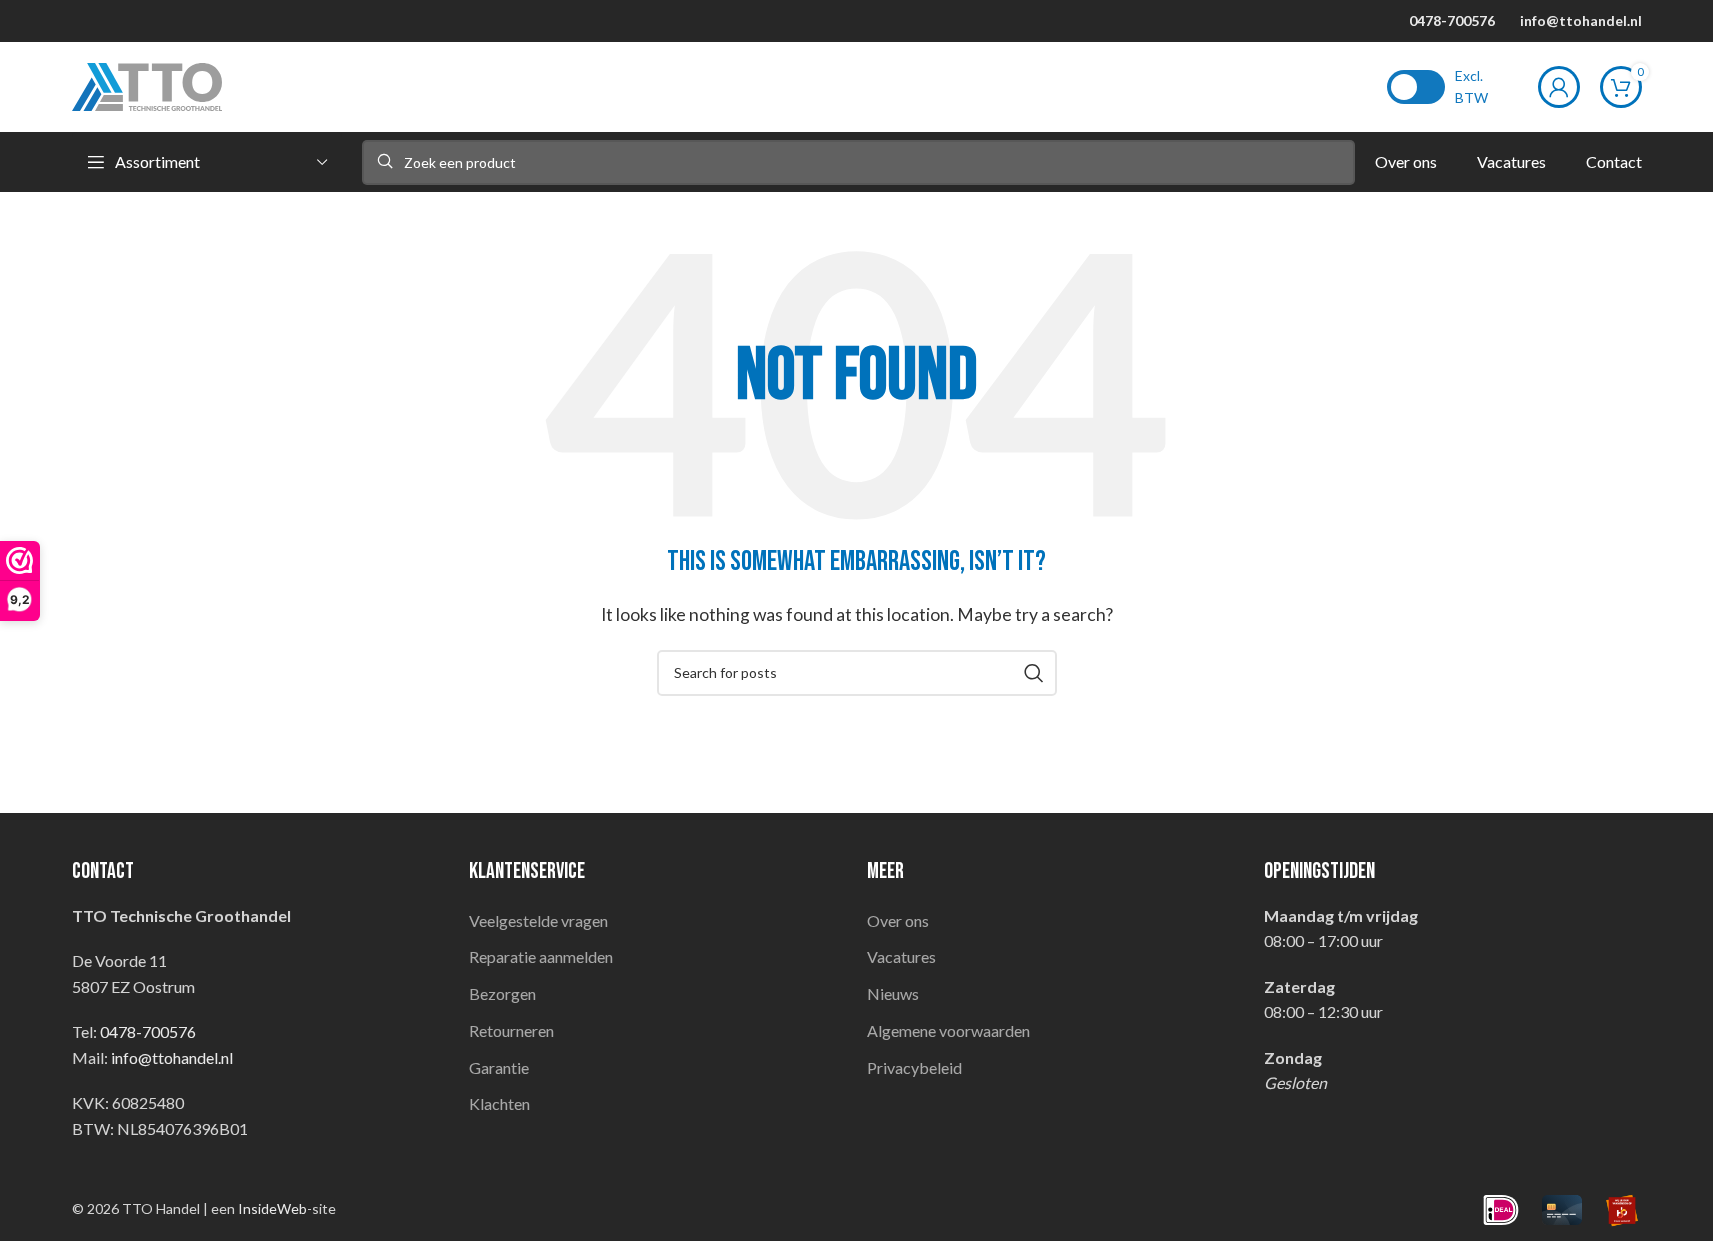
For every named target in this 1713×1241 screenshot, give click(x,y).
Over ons (898, 920)
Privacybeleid (914, 1067)
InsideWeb (272, 1208)
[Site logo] (147, 84)
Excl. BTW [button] (1471, 86)
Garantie (499, 1067)
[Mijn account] (1559, 87)
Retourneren (511, 1030)
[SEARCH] (1034, 673)
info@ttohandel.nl (1581, 20)
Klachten (499, 1103)
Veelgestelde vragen (538, 920)
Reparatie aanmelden (541, 956)
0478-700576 (1452, 20)
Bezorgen (502, 993)
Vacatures (901, 956)
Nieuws (893, 993)
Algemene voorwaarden (948, 1030)
